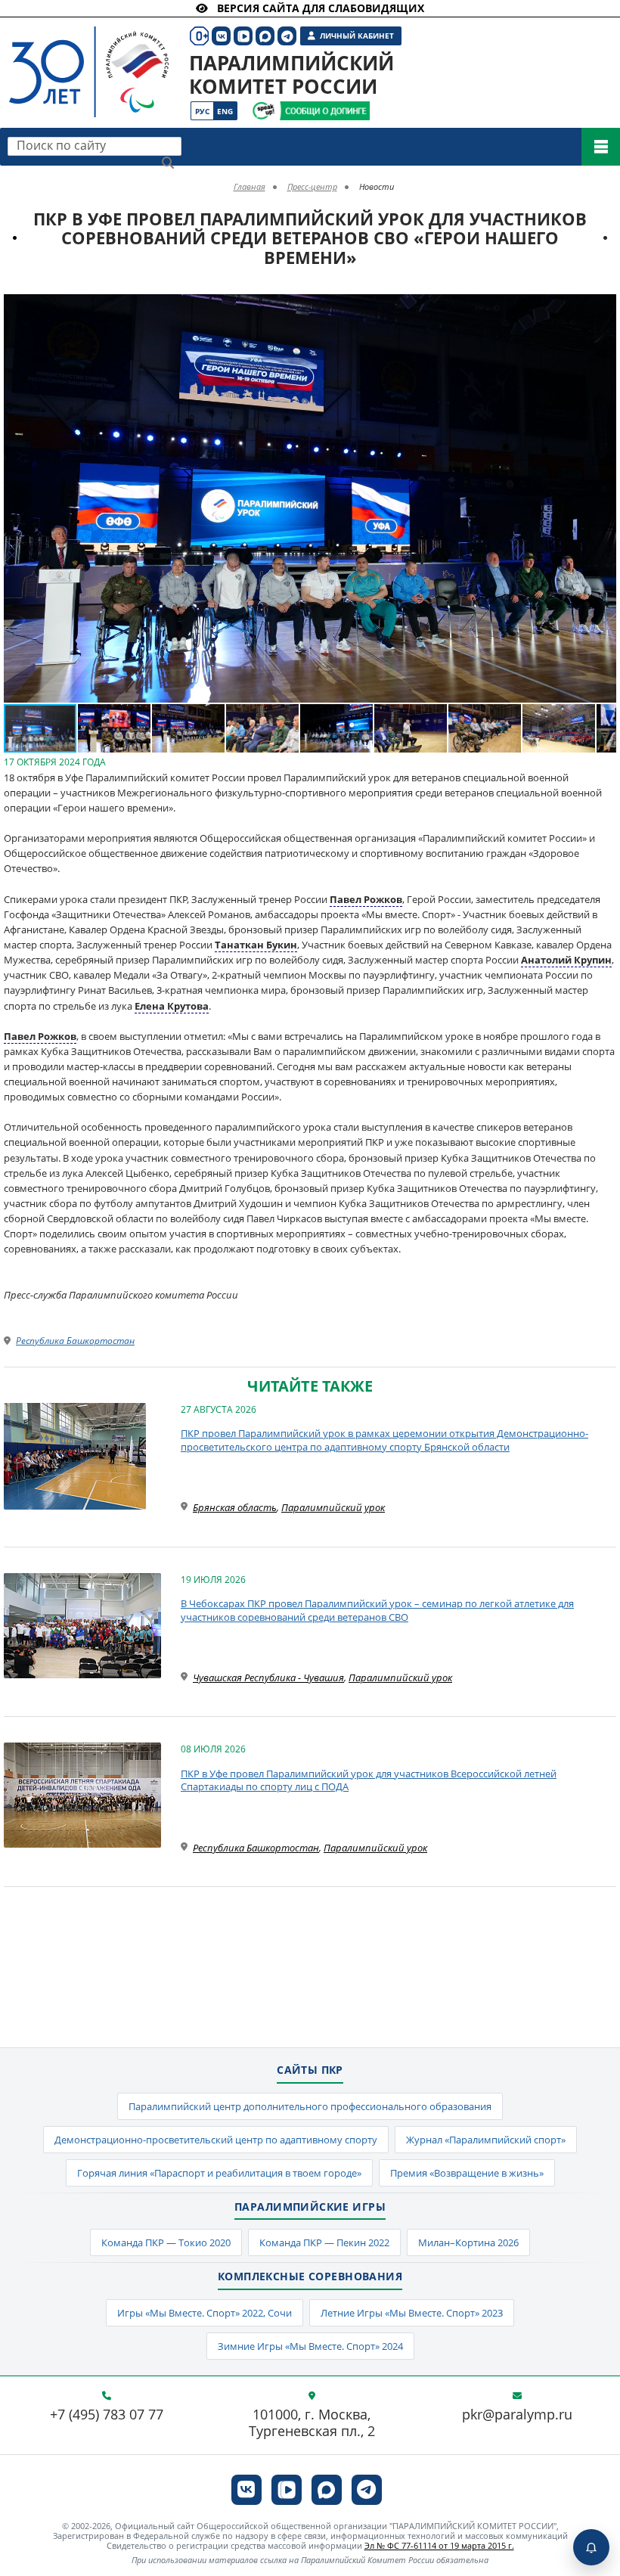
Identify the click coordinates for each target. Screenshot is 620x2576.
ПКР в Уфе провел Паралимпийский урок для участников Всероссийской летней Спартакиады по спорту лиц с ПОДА (369, 1780)
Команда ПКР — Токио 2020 (166, 2242)
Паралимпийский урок (333, 1507)
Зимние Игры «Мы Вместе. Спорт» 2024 (310, 2346)
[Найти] (168, 163)
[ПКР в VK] (246, 2490)
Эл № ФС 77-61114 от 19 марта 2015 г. (439, 2545)
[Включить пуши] (591, 2547)
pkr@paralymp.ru (517, 2415)
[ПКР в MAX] (327, 2490)
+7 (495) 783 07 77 (107, 2415)
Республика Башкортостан (75, 1341)
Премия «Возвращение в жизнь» (467, 2173)
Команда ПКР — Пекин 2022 (324, 2242)
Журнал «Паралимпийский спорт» (486, 2140)
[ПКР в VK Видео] (287, 2490)
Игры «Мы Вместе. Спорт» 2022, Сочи (205, 2313)
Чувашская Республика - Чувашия (268, 1678)
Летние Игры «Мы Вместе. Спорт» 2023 (412, 2313)
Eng (225, 111)
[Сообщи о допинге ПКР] (324, 111)
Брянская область (235, 1507)
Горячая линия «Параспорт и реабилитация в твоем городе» (219, 2173)
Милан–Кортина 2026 (468, 2242)
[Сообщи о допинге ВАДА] (263, 111)
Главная (250, 186)
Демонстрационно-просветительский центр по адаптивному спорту (216, 2140)
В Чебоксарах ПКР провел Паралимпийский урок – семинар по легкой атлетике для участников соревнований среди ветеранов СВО (377, 1610)
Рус (202, 111)
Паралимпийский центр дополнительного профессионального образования (310, 2106)
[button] (603, 308)
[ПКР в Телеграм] (367, 2490)
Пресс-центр (312, 186)
